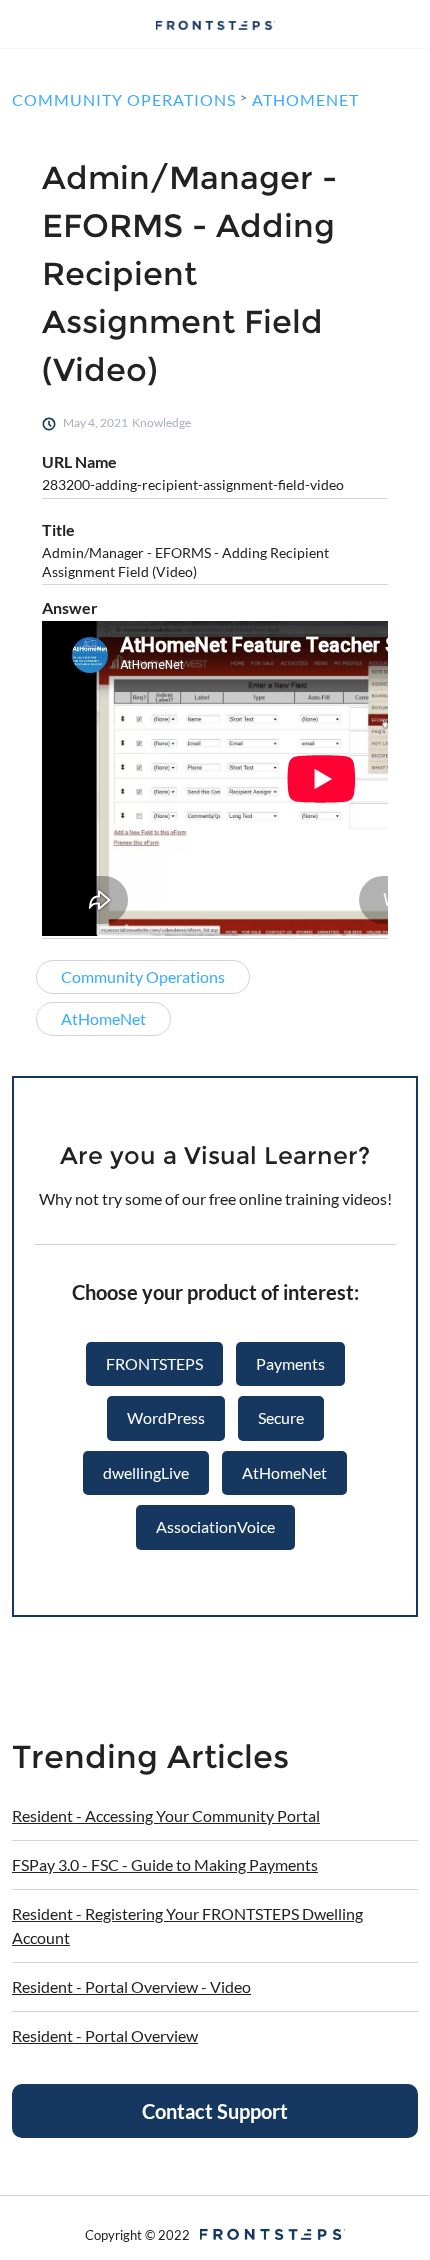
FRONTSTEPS (154, 1363)
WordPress (166, 1417)
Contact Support (215, 2111)
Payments (290, 1363)
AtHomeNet (284, 1472)
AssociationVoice (215, 1526)
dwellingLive (146, 1472)
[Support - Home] (215, 25)
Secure (281, 1417)
